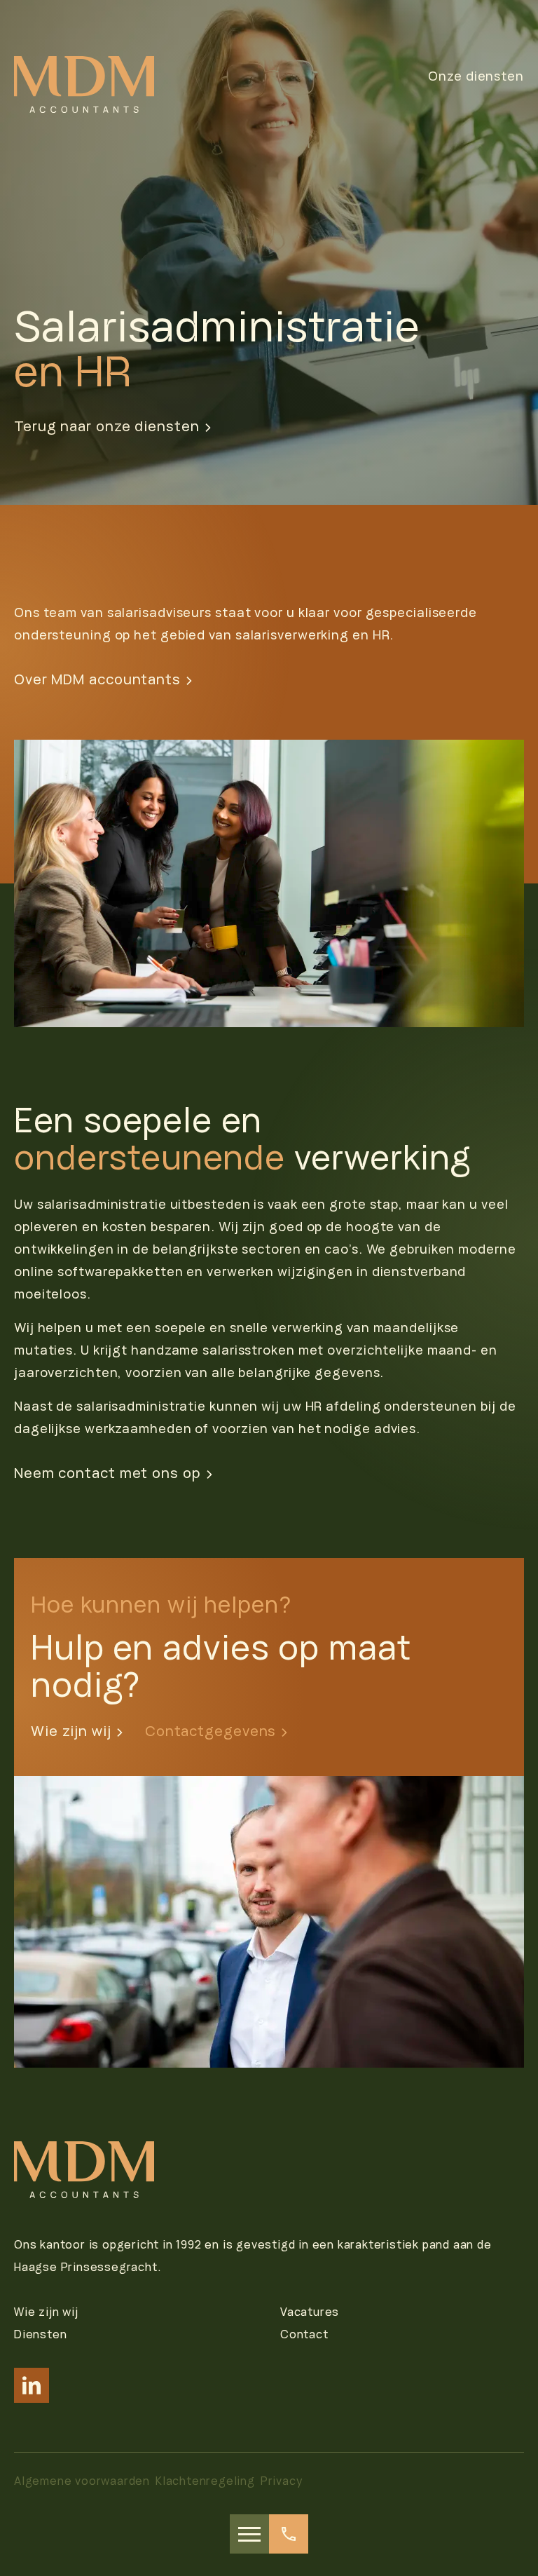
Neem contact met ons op (108, 1473)
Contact (304, 2334)
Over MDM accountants (97, 679)
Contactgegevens (211, 1731)
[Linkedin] (32, 2385)
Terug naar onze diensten (107, 426)
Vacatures (310, 2312)
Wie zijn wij (71, 1731)
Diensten (40, 2334)
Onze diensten (476, 76)
